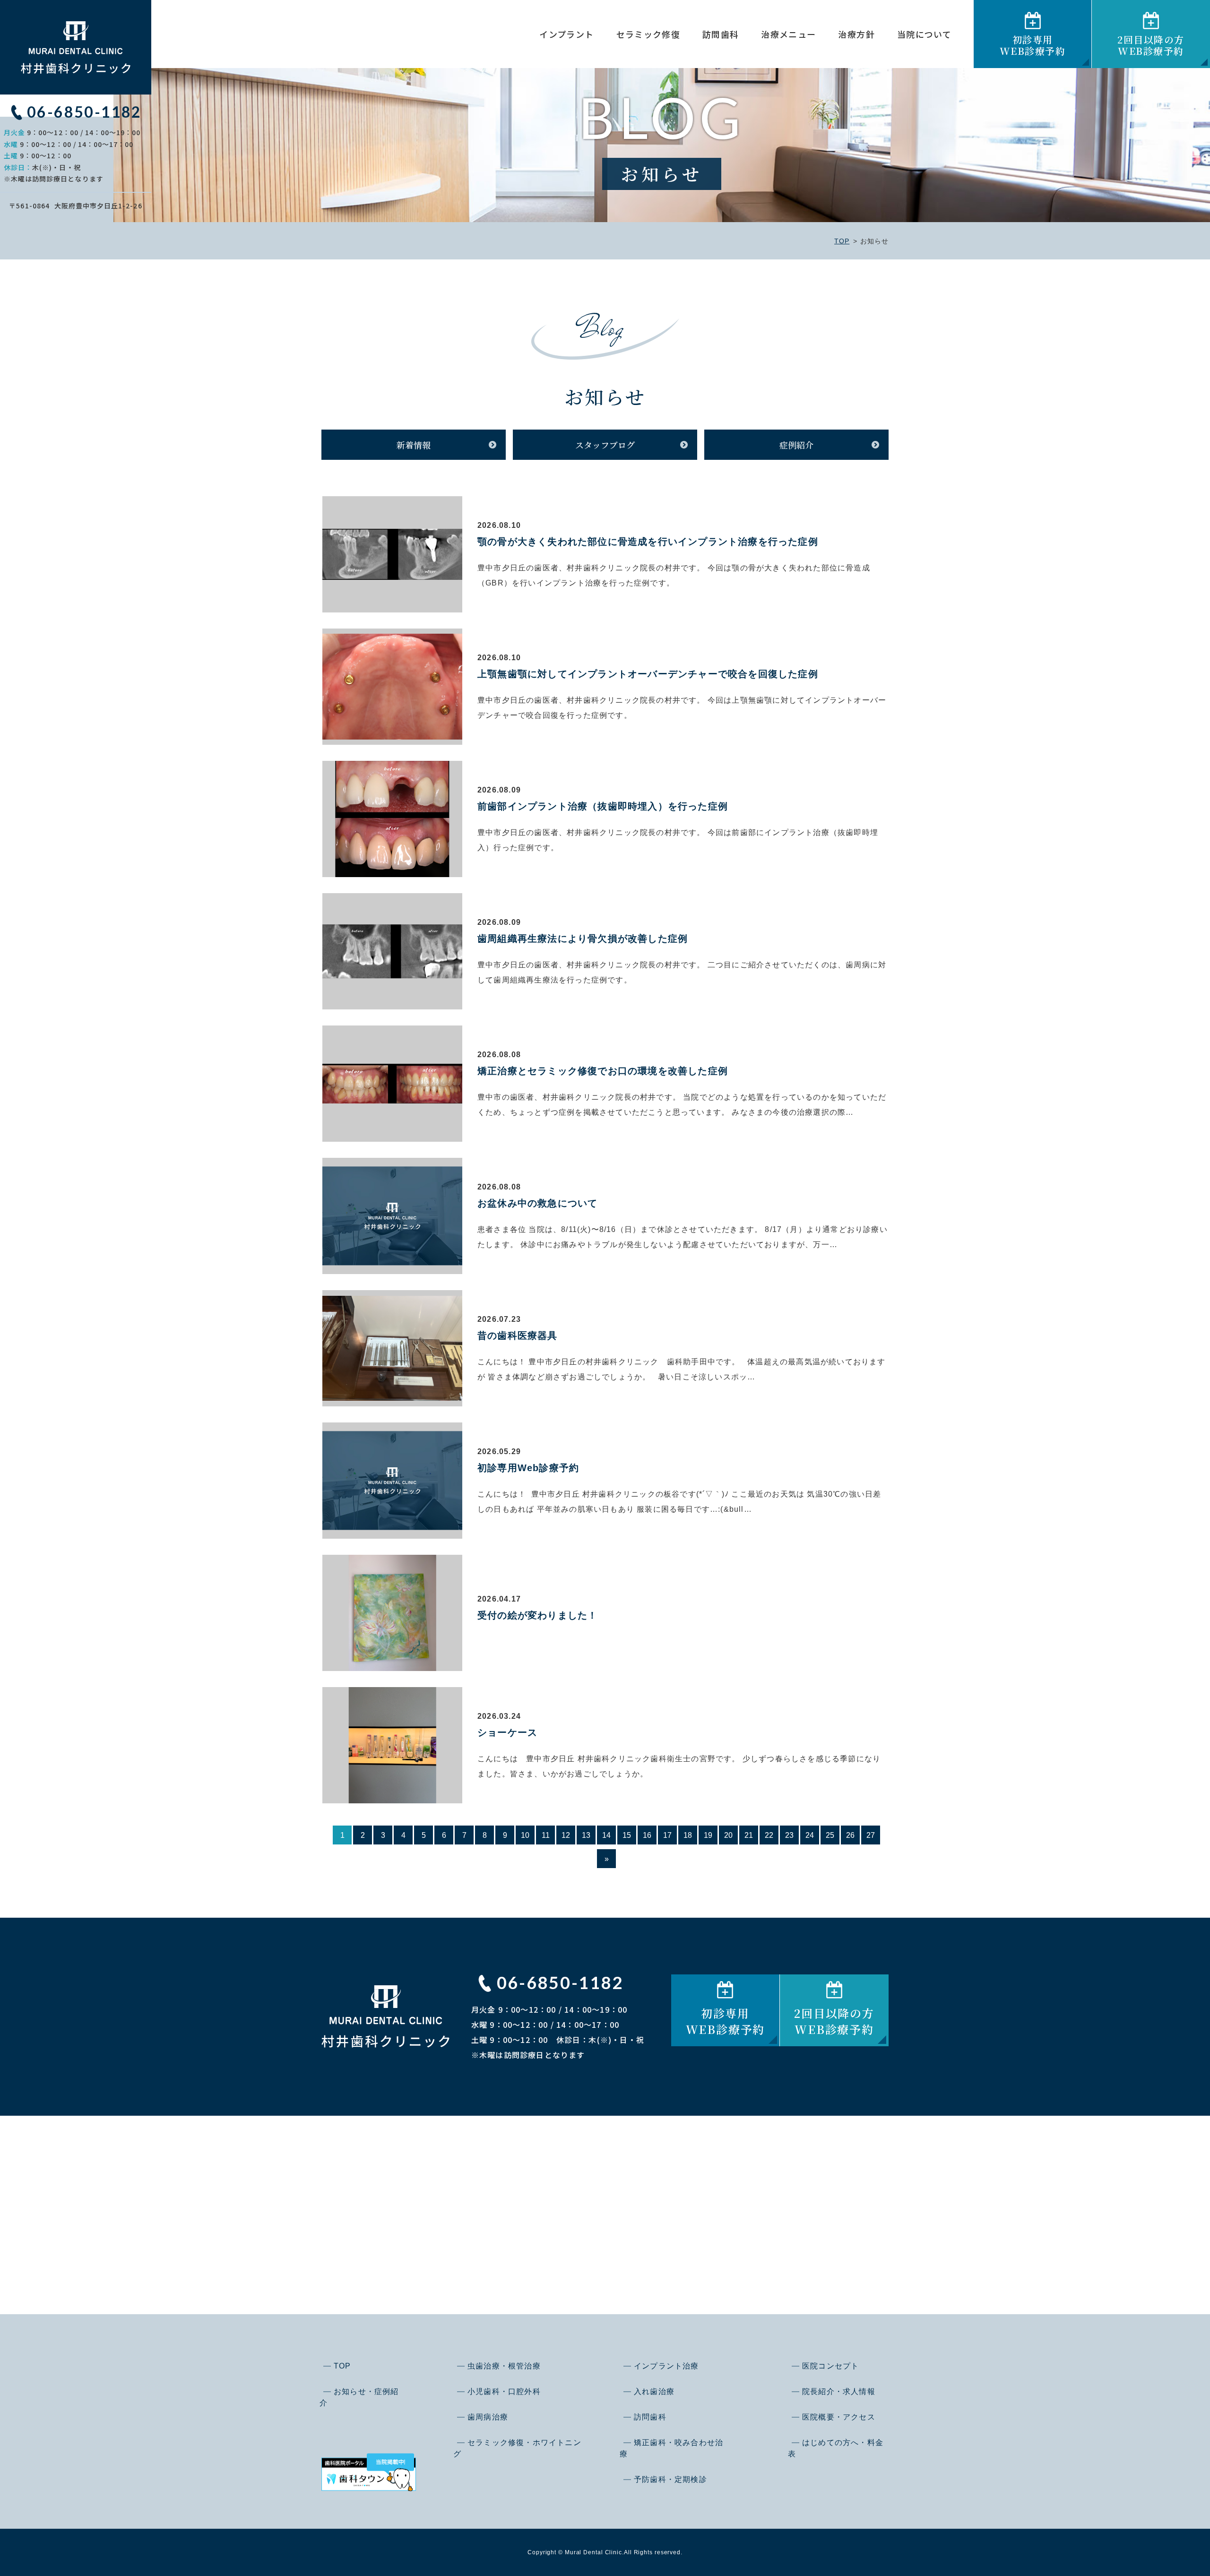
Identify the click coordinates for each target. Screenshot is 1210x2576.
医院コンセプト (830, 2366)
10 (525, 1835)
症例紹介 (796, 445)
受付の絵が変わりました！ (537, 1615)
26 (850, 1835)
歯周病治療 (488, 2417)
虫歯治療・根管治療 (504, 2366)
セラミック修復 (648, 34)
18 (688, 1835)
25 (830, 1835)
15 (627, 1835)
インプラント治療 (666, 2366)
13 (586, 1835)
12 (566, 1835)
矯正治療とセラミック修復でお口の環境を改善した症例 (603, 1071)
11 (546, 1835)
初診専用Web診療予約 (528, 1468)
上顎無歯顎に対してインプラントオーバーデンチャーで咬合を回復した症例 (648, 674)
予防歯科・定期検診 (670, 2479)
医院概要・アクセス (839, 2417)
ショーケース (507, 1732)
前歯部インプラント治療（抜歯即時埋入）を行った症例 (603, 806)
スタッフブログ (605, 445)
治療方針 (856, 34)
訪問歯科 (721, 34)
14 (606, 1835)
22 (769, 1835)
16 (647, 1835)
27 (871, 1835)
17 (667, 1835)
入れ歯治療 (654, 2391)
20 (728, 1835)
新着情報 (414, 445)
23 (789, 1835)
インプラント (566, 34)
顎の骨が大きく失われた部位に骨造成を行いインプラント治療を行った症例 (648, 542)
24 (810, 1835)
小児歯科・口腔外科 (504, 2391)
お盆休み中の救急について (537, 1203)
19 (708, 1835)
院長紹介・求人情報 (839, 2391)
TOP (842, 241)
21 (749, 1835)
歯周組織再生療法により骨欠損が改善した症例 (583, 939)
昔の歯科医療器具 (518, 1335)
